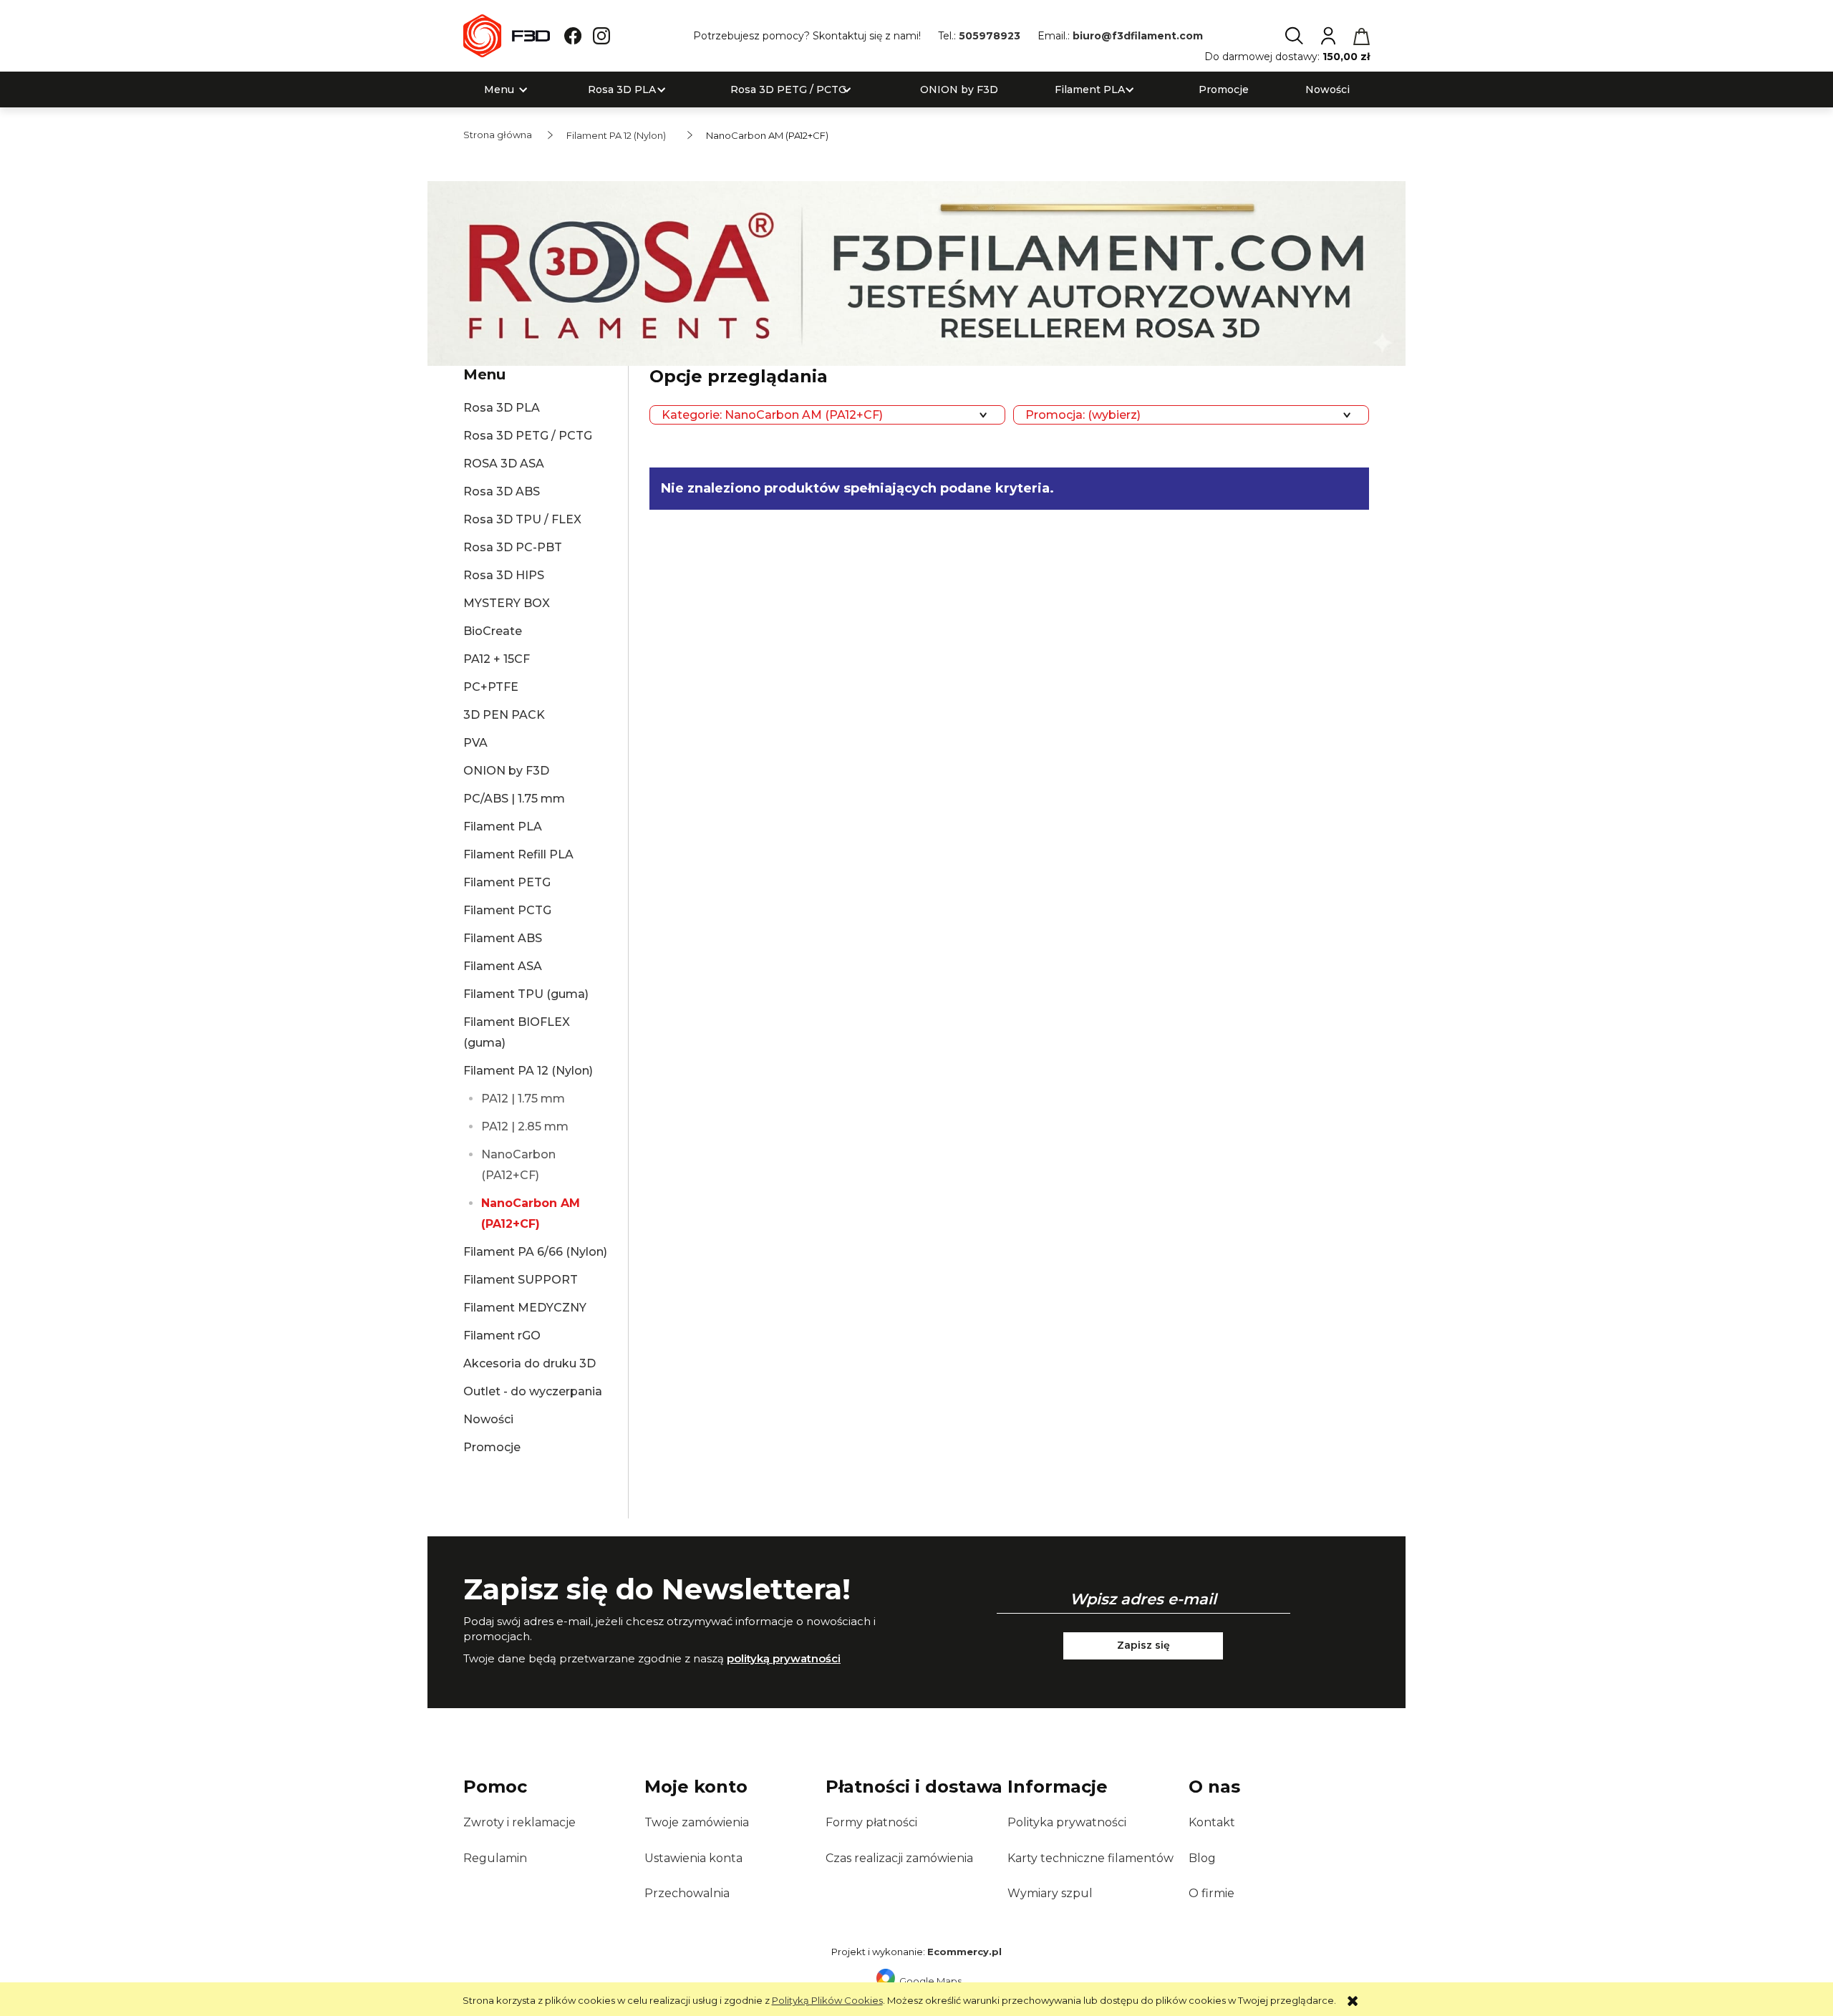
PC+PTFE (491, 687)
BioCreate (493, 631)
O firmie (1211, 1893)
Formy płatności (871, 1822)
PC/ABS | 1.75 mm (514, 799)
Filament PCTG (507, 910)
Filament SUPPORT (521, 1280)
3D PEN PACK (504, 715)
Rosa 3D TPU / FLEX (522, 519)
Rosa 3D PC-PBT (513, 547)
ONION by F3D (506, 771)
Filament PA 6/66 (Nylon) (535, 1252)
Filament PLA (503, 827)
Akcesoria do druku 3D (529, 1363)
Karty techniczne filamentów (1090, 1858)
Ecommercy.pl (964, 1952)
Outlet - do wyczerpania (533, 1391)
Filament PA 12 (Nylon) (528, 1071)
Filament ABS (503, 938)
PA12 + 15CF (497, 659)
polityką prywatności (784, 1658)
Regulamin (495, 1858)
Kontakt (1212, 1822)
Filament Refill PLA (518, 854)
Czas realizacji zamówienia (899, 1858)
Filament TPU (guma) (526, 994)
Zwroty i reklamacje (519, 1822)
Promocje (492, 1447)
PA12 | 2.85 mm (525, 1126)
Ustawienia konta (693, 1858)
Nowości (488, 1419)
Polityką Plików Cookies (827, 2000)
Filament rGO (502, 1336)
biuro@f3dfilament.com (1138, 36)
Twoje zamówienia (697, 1822)
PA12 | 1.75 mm (523, 1099)
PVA (475, 743)
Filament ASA (503, 966)
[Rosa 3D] (916, 272)
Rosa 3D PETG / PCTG (528, 436)
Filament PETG (507, 882)
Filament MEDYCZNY (525, 1308)
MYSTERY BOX (507, 603)
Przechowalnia (687, 1893)
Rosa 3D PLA (502, 408)
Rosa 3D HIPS (504, 575)
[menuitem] (499, 90)
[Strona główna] (507, 36)
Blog (1202, 1858)
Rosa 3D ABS (502, 491)
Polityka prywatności (1067, 1822)
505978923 (990, 36)
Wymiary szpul (1050, 1893)
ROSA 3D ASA (504, 464)
